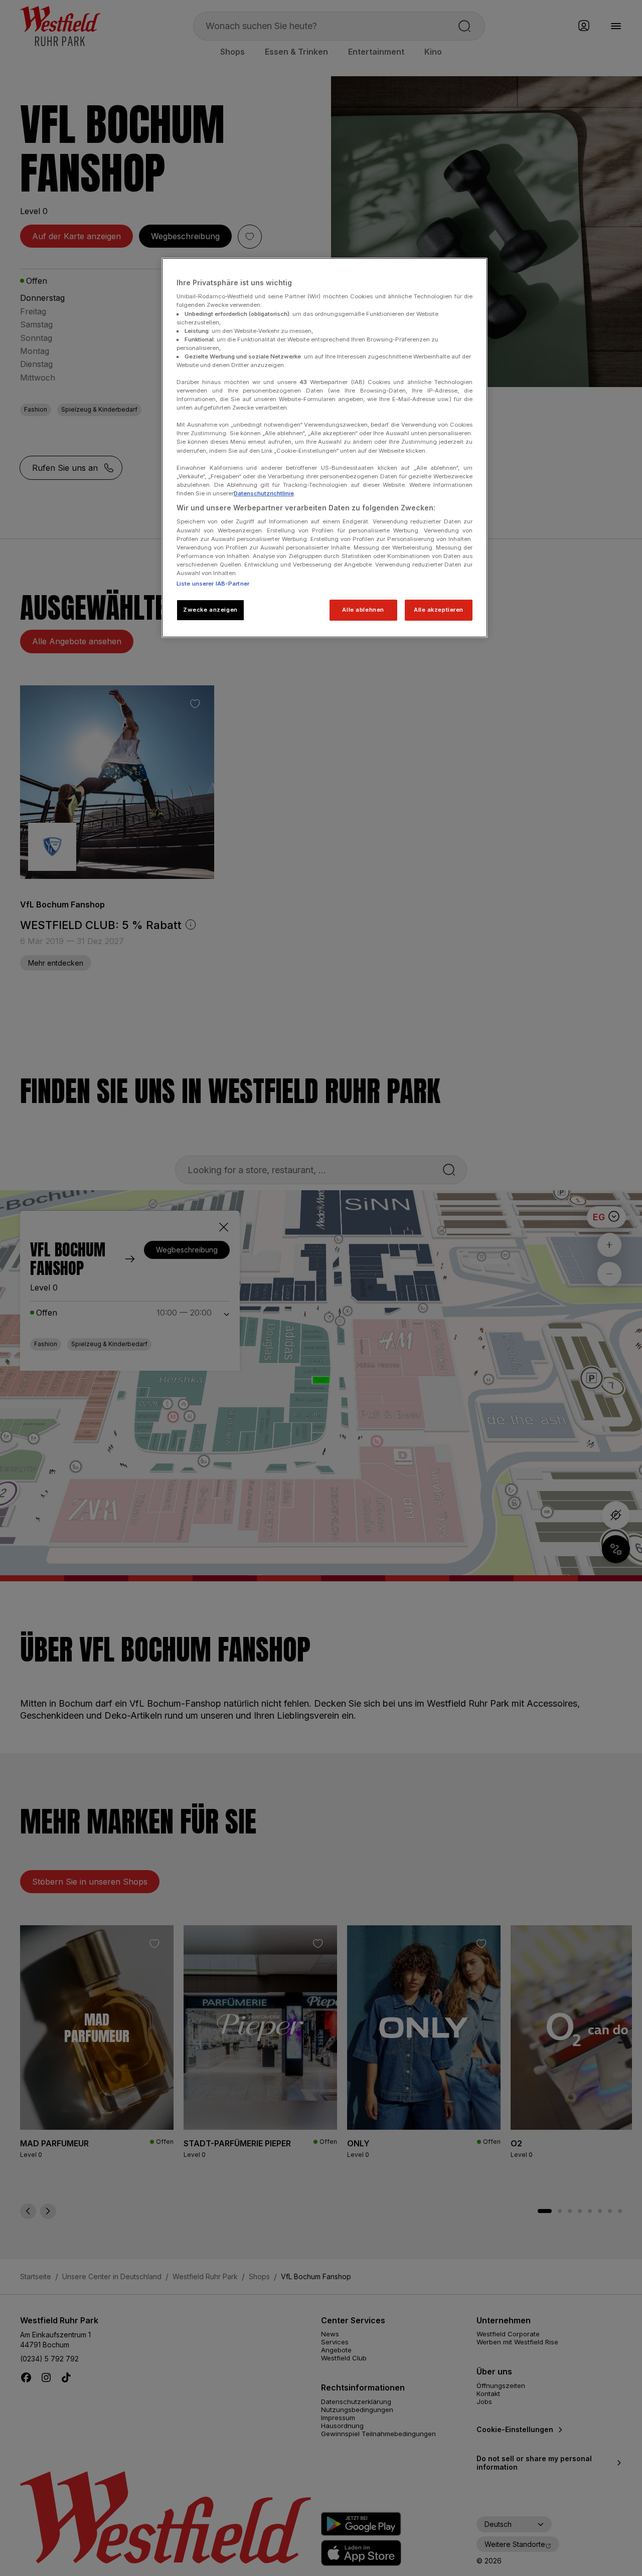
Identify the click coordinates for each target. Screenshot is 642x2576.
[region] (325, 448)
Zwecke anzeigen (210, 610)
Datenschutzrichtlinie (264, 493)
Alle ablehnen (363, 610)
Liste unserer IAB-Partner (213, 584)
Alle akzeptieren (439, 610)
